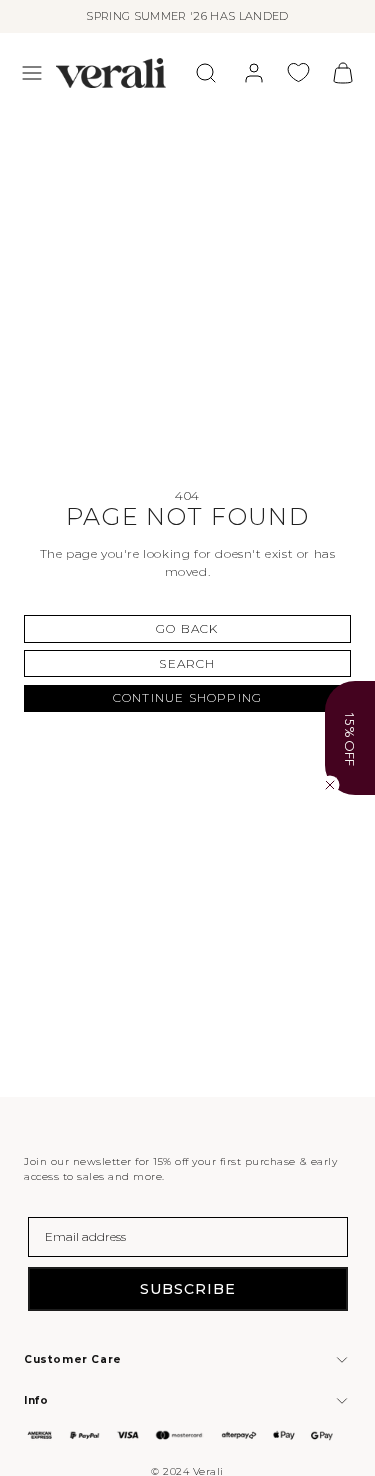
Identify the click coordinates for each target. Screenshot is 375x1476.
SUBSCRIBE (188, 1289)
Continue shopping (187, 697)
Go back (187, 628)
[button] (32, 73)
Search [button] (187, 663)
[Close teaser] (330, 785)
